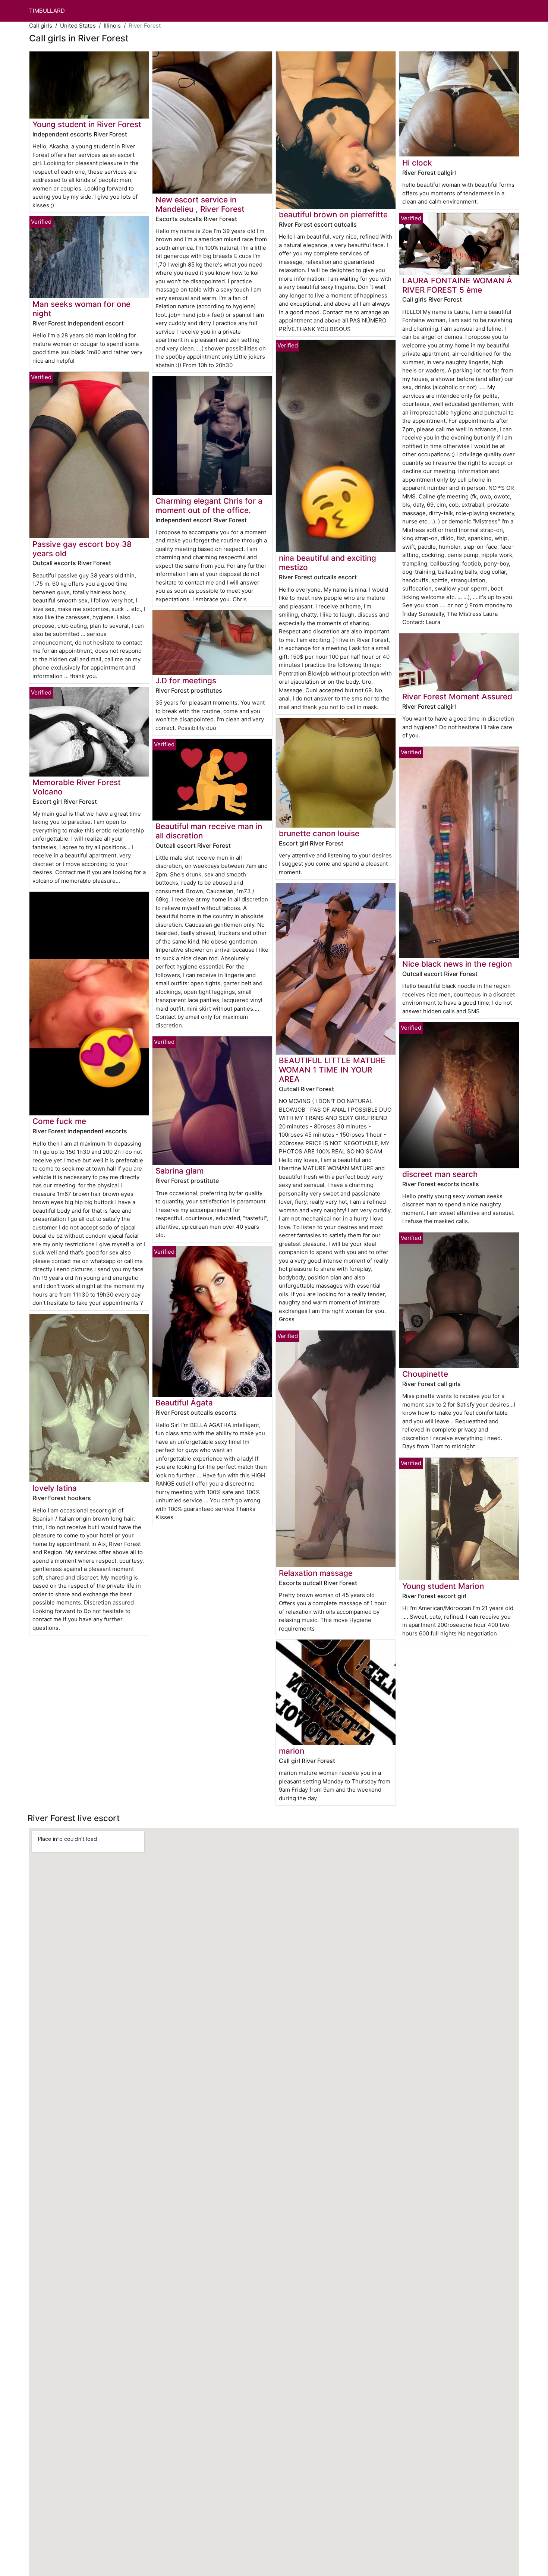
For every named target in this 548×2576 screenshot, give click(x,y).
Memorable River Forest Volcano (77, 787)
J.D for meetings (186, 681)
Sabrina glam (179, 1171)
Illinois (112, 26)
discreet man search (440, 1174)
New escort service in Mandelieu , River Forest (200, 204)
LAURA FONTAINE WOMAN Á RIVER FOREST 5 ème (457, 285)
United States (78, 26)
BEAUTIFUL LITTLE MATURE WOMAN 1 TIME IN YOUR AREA (332, 1070)
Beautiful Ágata (184, 1403)
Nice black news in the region (457, 964)
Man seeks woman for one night (81, 309)
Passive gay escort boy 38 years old (82, 549)
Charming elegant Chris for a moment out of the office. (209, 506)
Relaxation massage (316, 1573)
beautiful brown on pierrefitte (333, 215)
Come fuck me (59, 1121)
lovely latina (55, 1488)
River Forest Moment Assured (457, 697)
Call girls (41, 26)
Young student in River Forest (87, 124)
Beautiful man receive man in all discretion (209, 831)
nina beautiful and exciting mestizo (327, 563)
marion (292, 1751)
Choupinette (425, 1374)
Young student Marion (443, 1586)
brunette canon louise (319, 833)
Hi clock (417, 163)
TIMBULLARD (47, 11)
